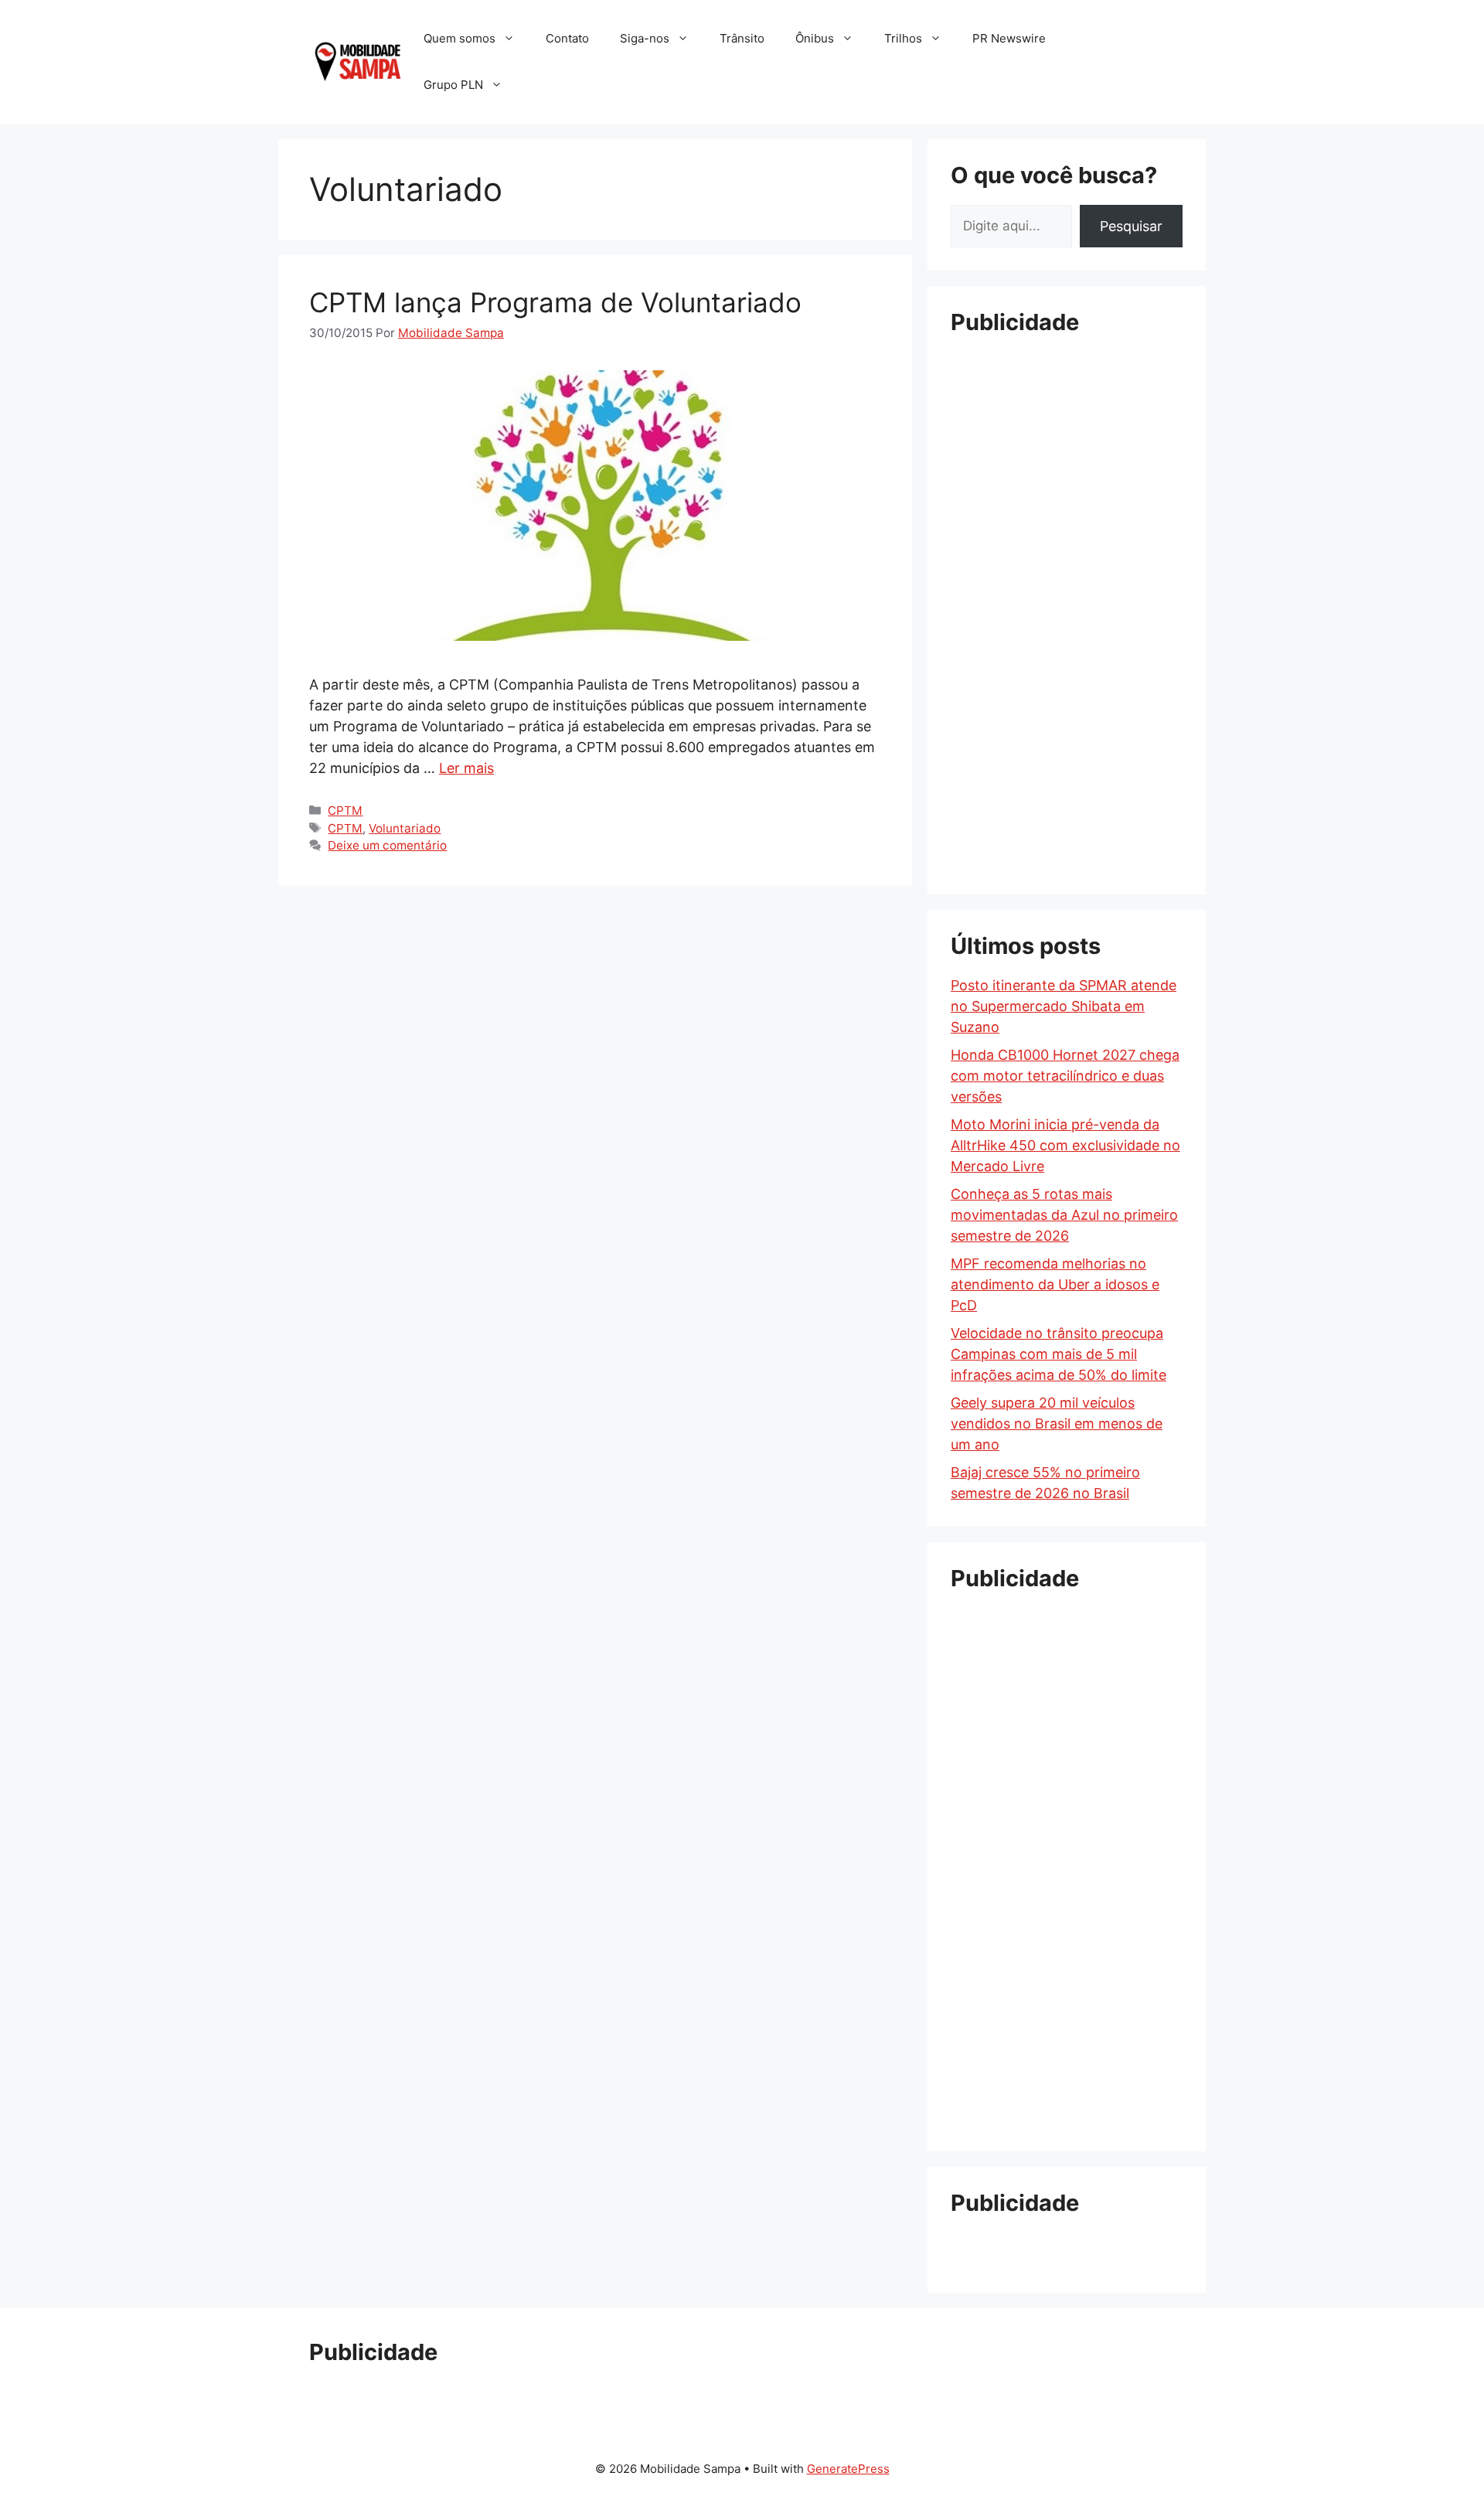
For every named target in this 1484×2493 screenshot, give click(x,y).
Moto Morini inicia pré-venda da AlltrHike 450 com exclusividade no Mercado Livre (1065, 1145)
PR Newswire (1009, 38)
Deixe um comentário (387, 845)
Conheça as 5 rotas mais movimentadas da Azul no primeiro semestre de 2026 (1064, 1215)
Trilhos (903, 38)
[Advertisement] (1067, 584)
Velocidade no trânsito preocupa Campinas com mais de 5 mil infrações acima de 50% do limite (1059, 1354)
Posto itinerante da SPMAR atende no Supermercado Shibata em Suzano (1064, 1006)
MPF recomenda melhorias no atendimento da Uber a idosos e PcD (1055, 1284)
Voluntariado (405, 828)
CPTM (345, 811)
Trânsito (742, 38)
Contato (567, 38)
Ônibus (815, 38)
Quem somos (459, 38)
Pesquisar (1131, 226)
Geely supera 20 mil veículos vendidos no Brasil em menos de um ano (1057, 1424)
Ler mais (466, 768)
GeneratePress (848, 2469)
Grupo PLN (453, 85)
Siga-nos (645, 38)
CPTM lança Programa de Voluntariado (555, 302)
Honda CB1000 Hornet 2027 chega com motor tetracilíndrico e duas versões (1065, 1076)
